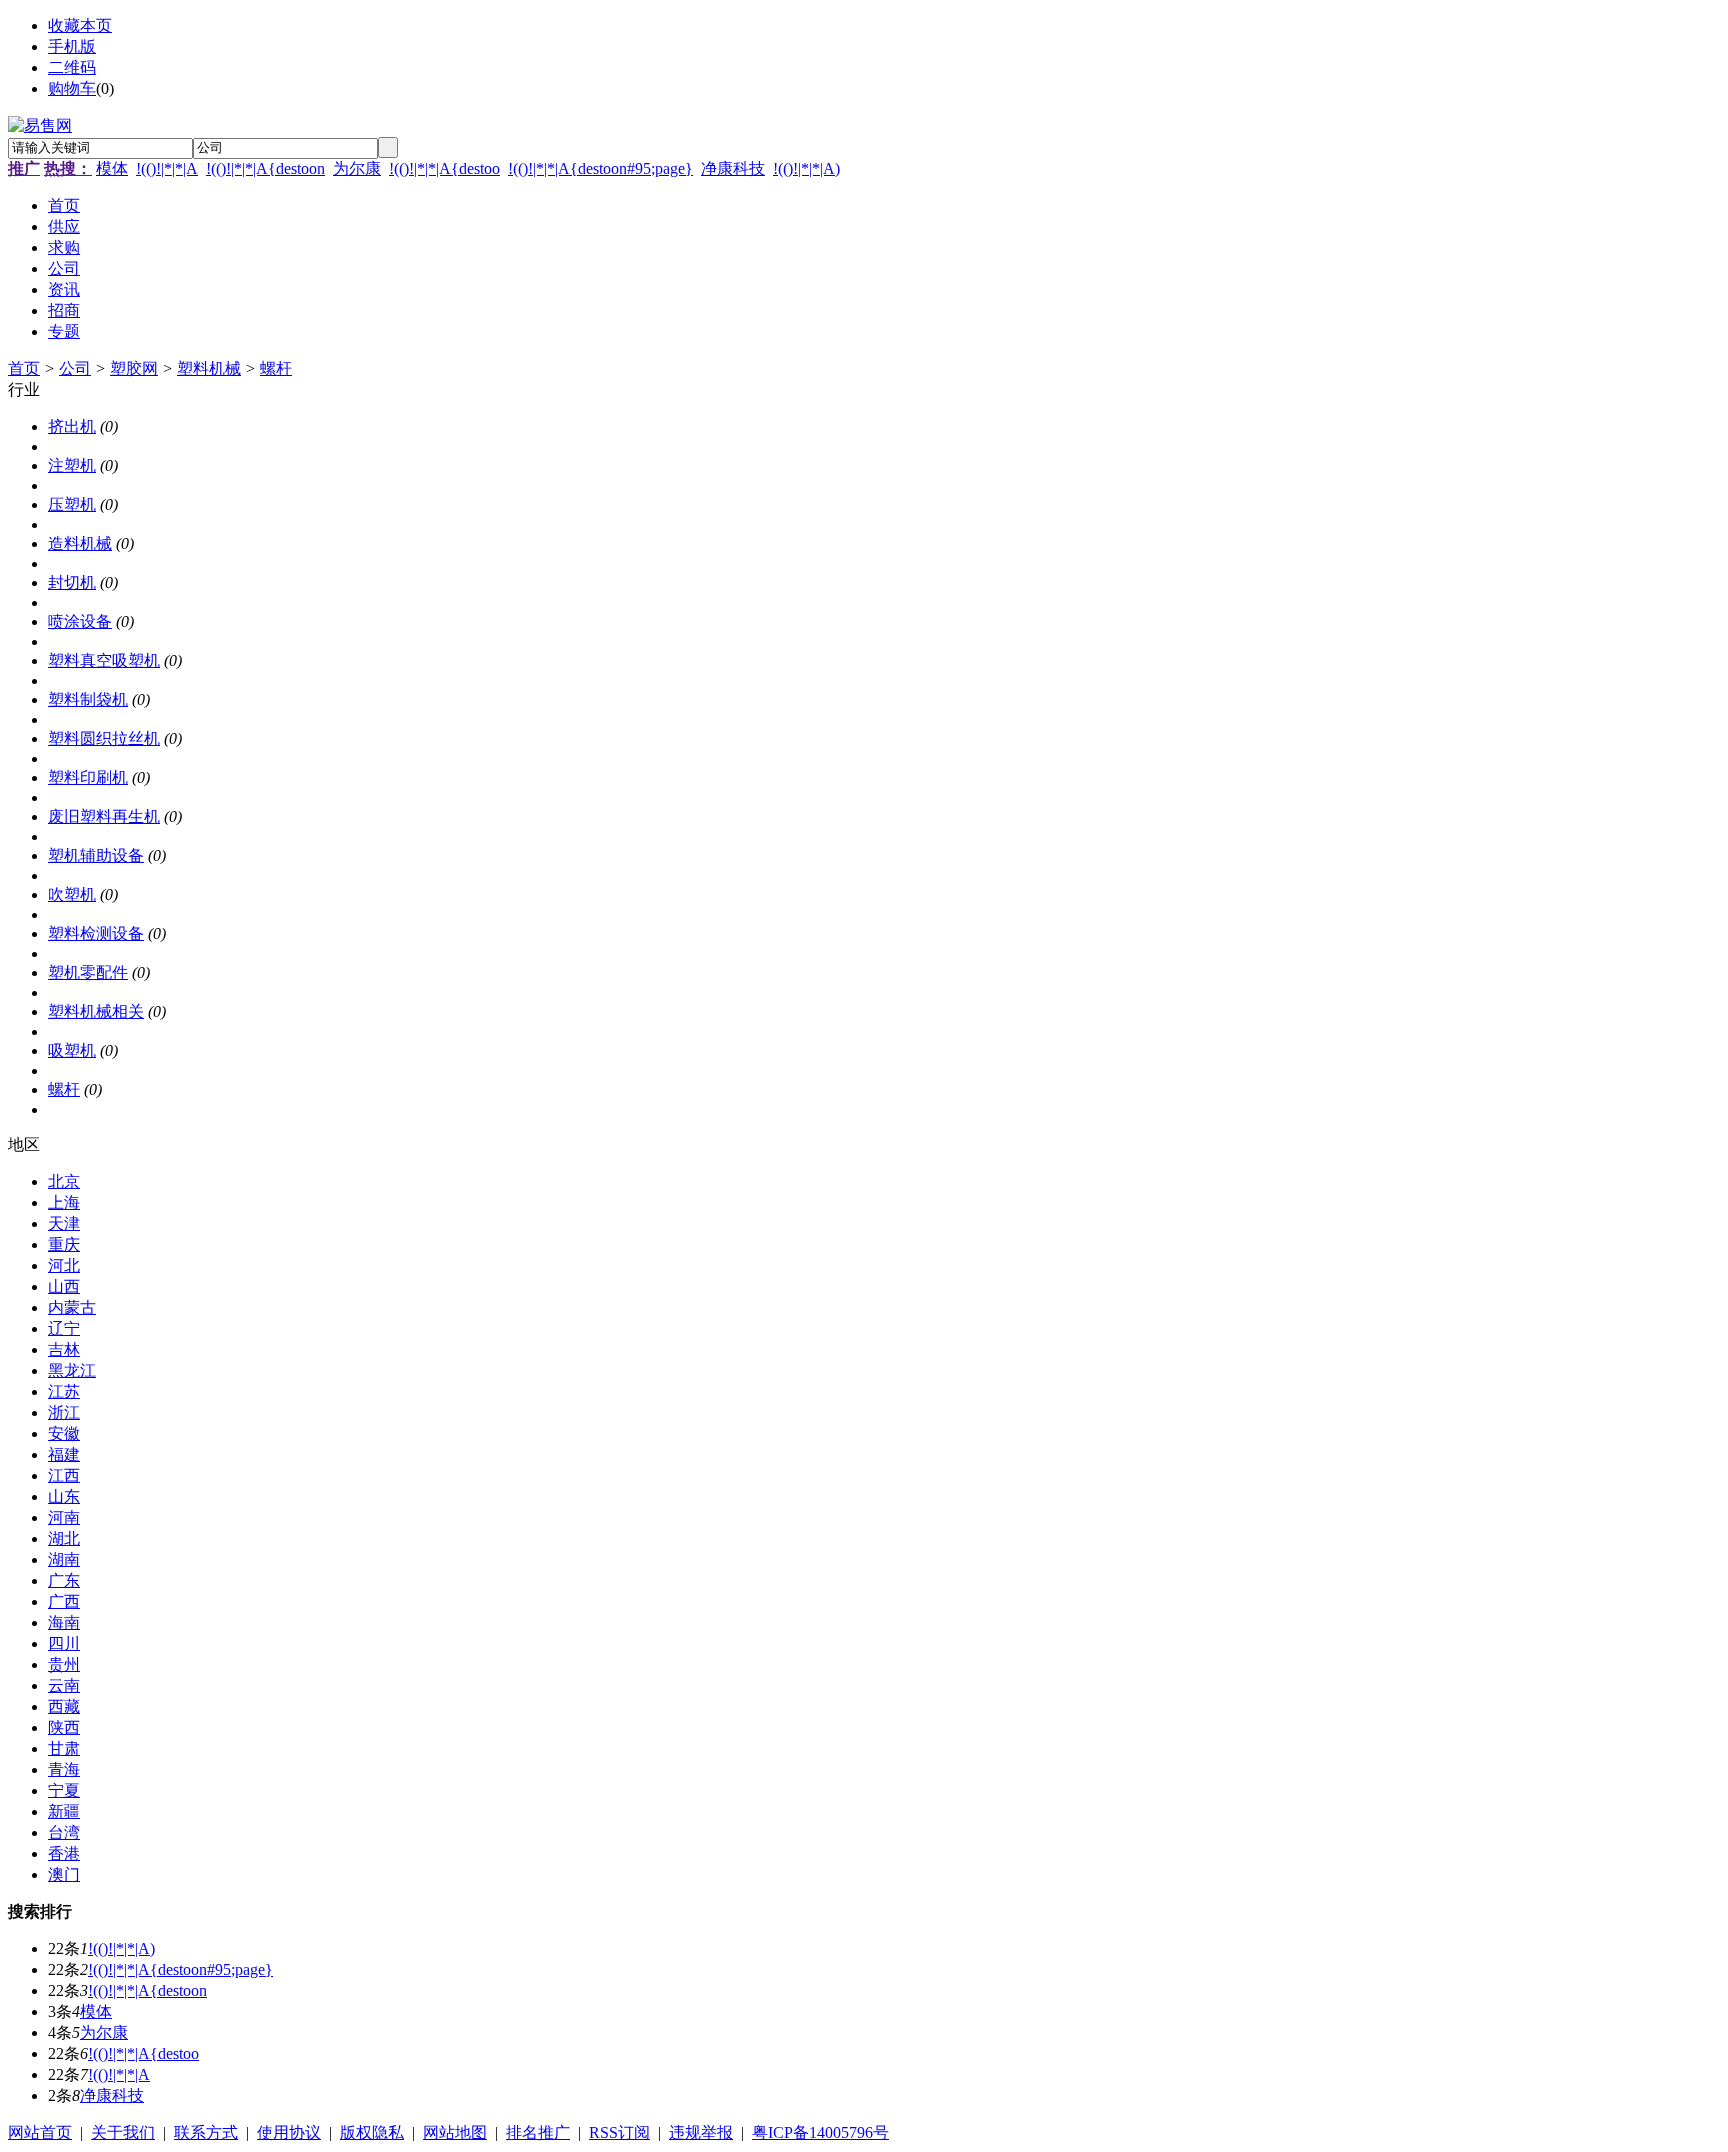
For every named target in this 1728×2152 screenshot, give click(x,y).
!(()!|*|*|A (167, 168)
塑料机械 (209, 368)
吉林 (64, 1349)
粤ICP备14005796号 (820, 2132)
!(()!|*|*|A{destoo (444, 168)
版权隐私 (372, 2132)
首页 (24, 368)
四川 (64, 1643)
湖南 (64, 1559)
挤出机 (72, 426)
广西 (64, 1601)
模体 (112, 168)
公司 (75, 368)
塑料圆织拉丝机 (104, 738)
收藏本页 (80, 25)
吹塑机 (72, 894)
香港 (64, 1853)
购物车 (72, 88)
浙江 (64, 1412)
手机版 (72, 46)
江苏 (64, 1391)
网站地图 (455, 2132)
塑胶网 (134, 368)
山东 (64, 1496)
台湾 (64, 1832)
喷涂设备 (80, 621)
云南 (64, 1685)
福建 (64, 1454)
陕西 (64, 1727)
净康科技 (733, 168)
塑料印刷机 (88, 777)
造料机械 (80, 543)
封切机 (72, 582)
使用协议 (289, 2132)
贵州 (64, 1664)
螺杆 (276, 368)
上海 (64, 1202)
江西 (64, 1475)
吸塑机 (72, 1050)
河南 (64, 1517)
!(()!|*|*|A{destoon (265, 168)
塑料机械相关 (96, 1011)
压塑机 (72, 504)
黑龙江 (72, 1370)
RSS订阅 (619, 2132)
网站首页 (40, 2132)
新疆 (64, 1811)
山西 (64, 1286)
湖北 (64, 1538)
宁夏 (64, 1790)
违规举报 (701, 2132)
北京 (64, 1181)
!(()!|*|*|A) (806, 168)
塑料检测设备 (96, 933)
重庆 (64, 1244)
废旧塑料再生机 (104, 816)
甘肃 (64, 1748)
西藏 (64, 1706)
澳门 (64, 1874)
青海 (64, 1769)
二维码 (72, 67)
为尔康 (357, 168)
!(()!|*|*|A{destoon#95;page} (600, 168)
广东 (64, 1580)
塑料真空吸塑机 (104, 660)
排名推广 (538, 2132)
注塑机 (72, 465)
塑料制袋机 (88, 699)
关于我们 (123, 2132)
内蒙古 (72, 1307)
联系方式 (206, 2132)
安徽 (64, 1433)
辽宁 (64, 1328)
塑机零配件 (88, 972)
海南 (64, 1622)
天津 (64, 1223)
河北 (64, 1265)
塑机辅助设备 (96, 855)
